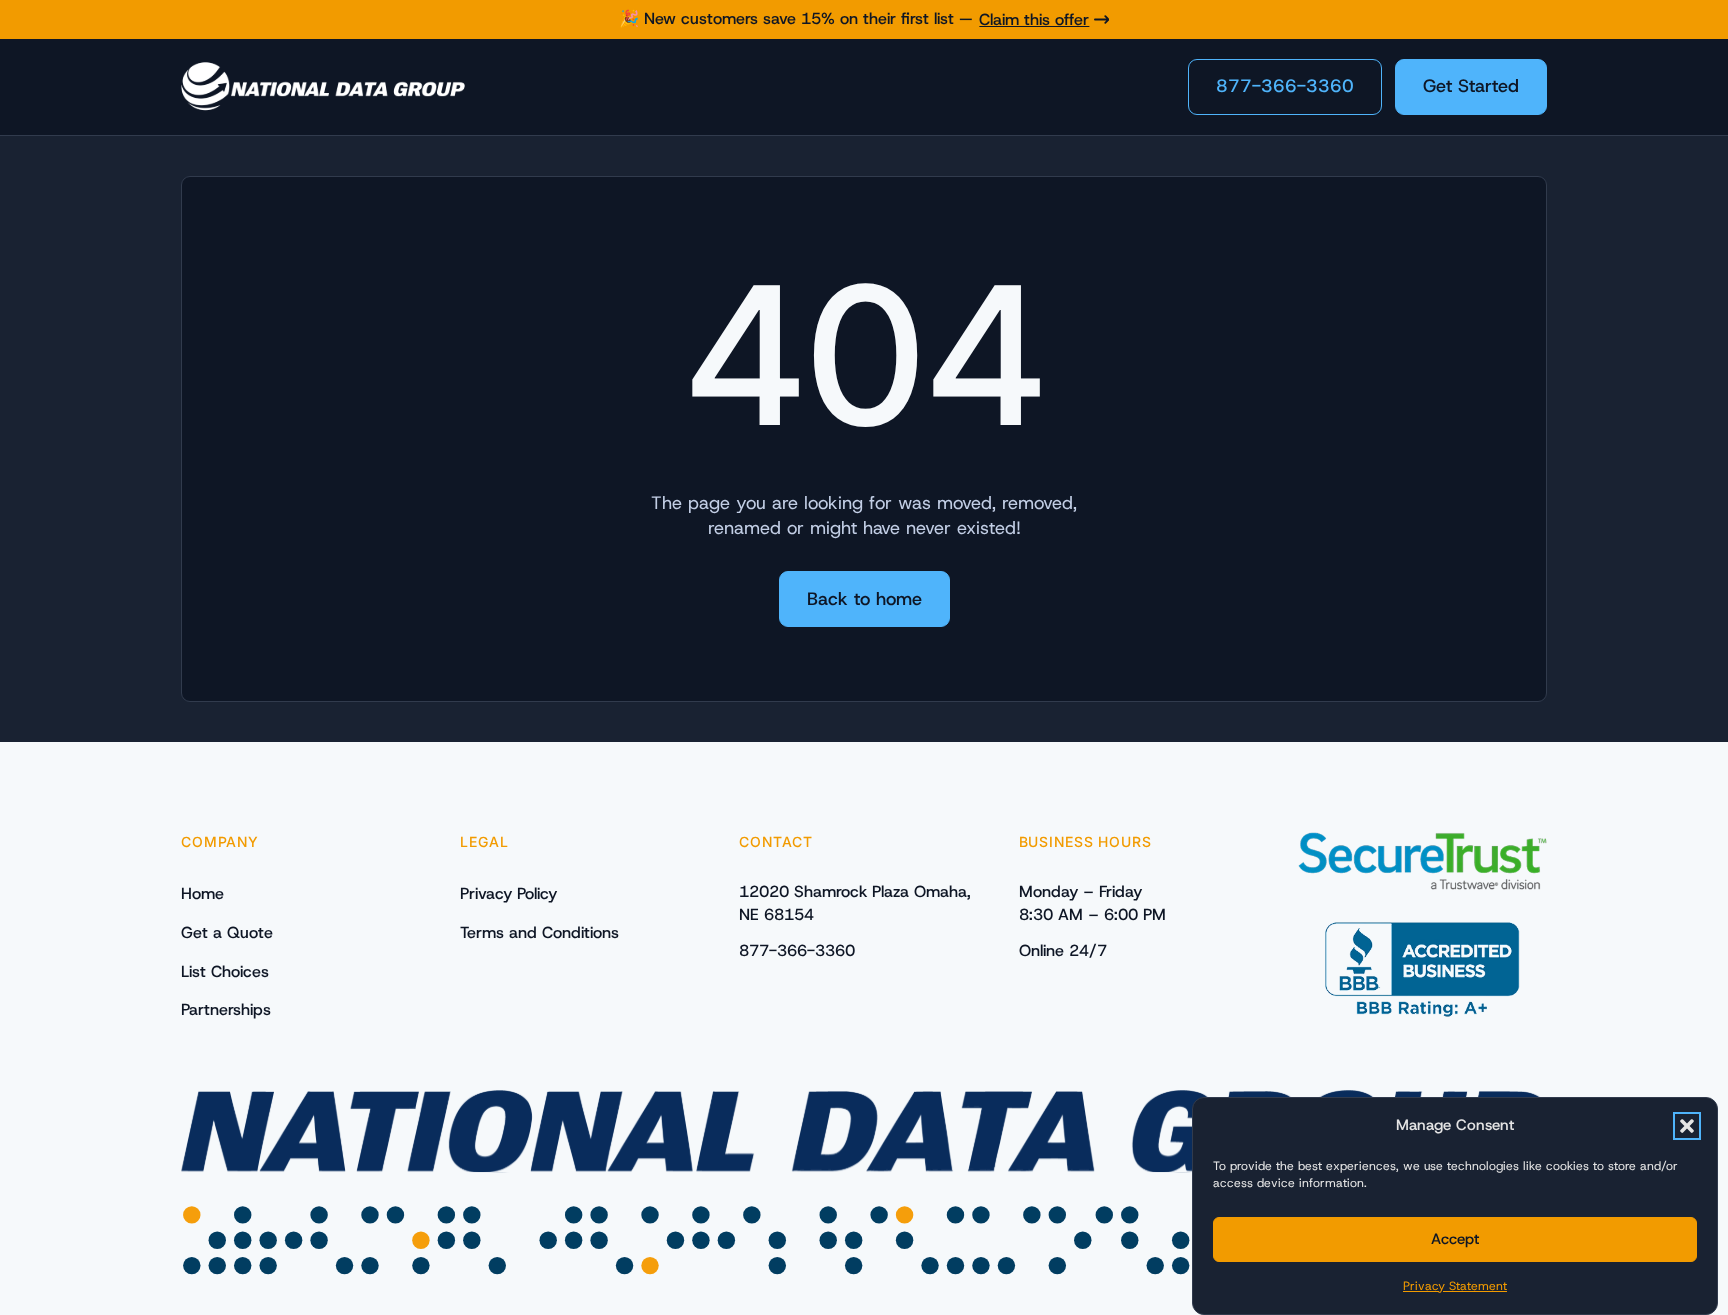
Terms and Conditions (539, 932)
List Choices (225, 971)
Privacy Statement (1455, 1286)
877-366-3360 (1285, 86)
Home (202, 893)
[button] (1687, 1126)
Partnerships (226, 1009)
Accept (1455, 1239)
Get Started (1471, 86)
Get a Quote (227, 932)
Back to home (864, 599)
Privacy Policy (508, 893)
